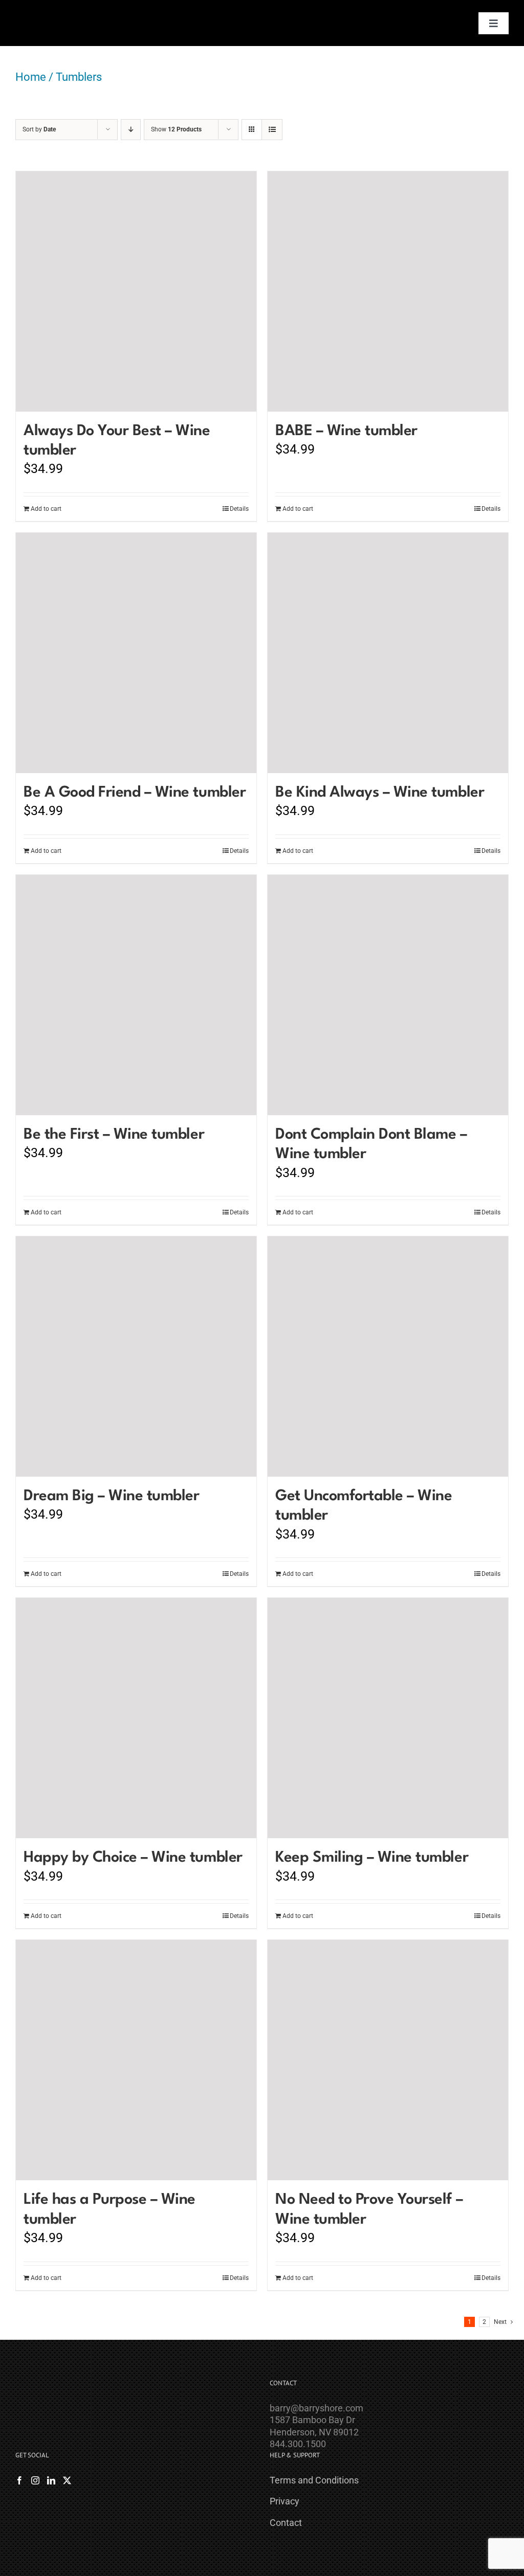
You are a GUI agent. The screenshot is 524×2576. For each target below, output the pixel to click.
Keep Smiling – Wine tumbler (372, 1858)
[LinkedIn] (51, 2480)
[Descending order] (131, 130)
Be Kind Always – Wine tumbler (380, 793)
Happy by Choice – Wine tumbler (133, 1858)
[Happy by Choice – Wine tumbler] (136, 1718)
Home (31, 77)
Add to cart (46, 509)
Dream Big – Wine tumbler (111, 1496)
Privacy (285, 2501)
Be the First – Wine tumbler (114, 1135)
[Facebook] (19, 2480)
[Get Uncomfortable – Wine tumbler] (388, 1357)
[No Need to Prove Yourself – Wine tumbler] (388, 2060)
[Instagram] (35, 2480)
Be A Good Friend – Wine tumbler (135, 793)
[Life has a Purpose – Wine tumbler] (136, 2060)
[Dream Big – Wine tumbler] (136, 1357)
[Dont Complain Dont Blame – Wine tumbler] (388, 995)
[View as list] (272, 130)
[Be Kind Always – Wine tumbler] (388, 653)
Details (239, 509)
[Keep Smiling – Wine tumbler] (388, 1718)
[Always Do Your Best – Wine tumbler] (136, 291)
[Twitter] (67, 2480)
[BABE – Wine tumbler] (388, 291)
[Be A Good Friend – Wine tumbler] (136, 653)
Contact (286, 2523)
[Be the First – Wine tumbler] (136, 995)
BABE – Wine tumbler (346, 431)
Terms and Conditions (314, 2480)
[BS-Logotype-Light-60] (45, 12)
